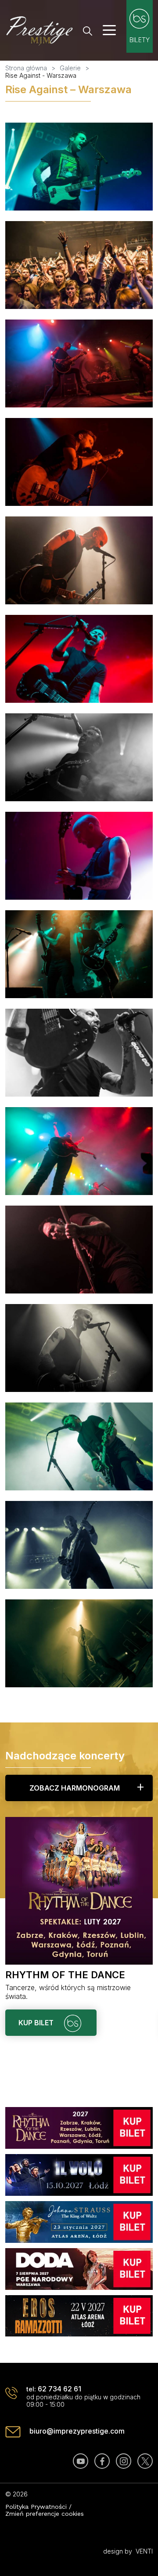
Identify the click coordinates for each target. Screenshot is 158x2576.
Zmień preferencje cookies (45, 2514)
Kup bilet (37, 2023)
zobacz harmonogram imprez (75, 1792)
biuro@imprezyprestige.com (77, 2431)
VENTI (144, 2551)
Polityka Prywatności (36, 2507)
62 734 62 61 (59, 2389)
